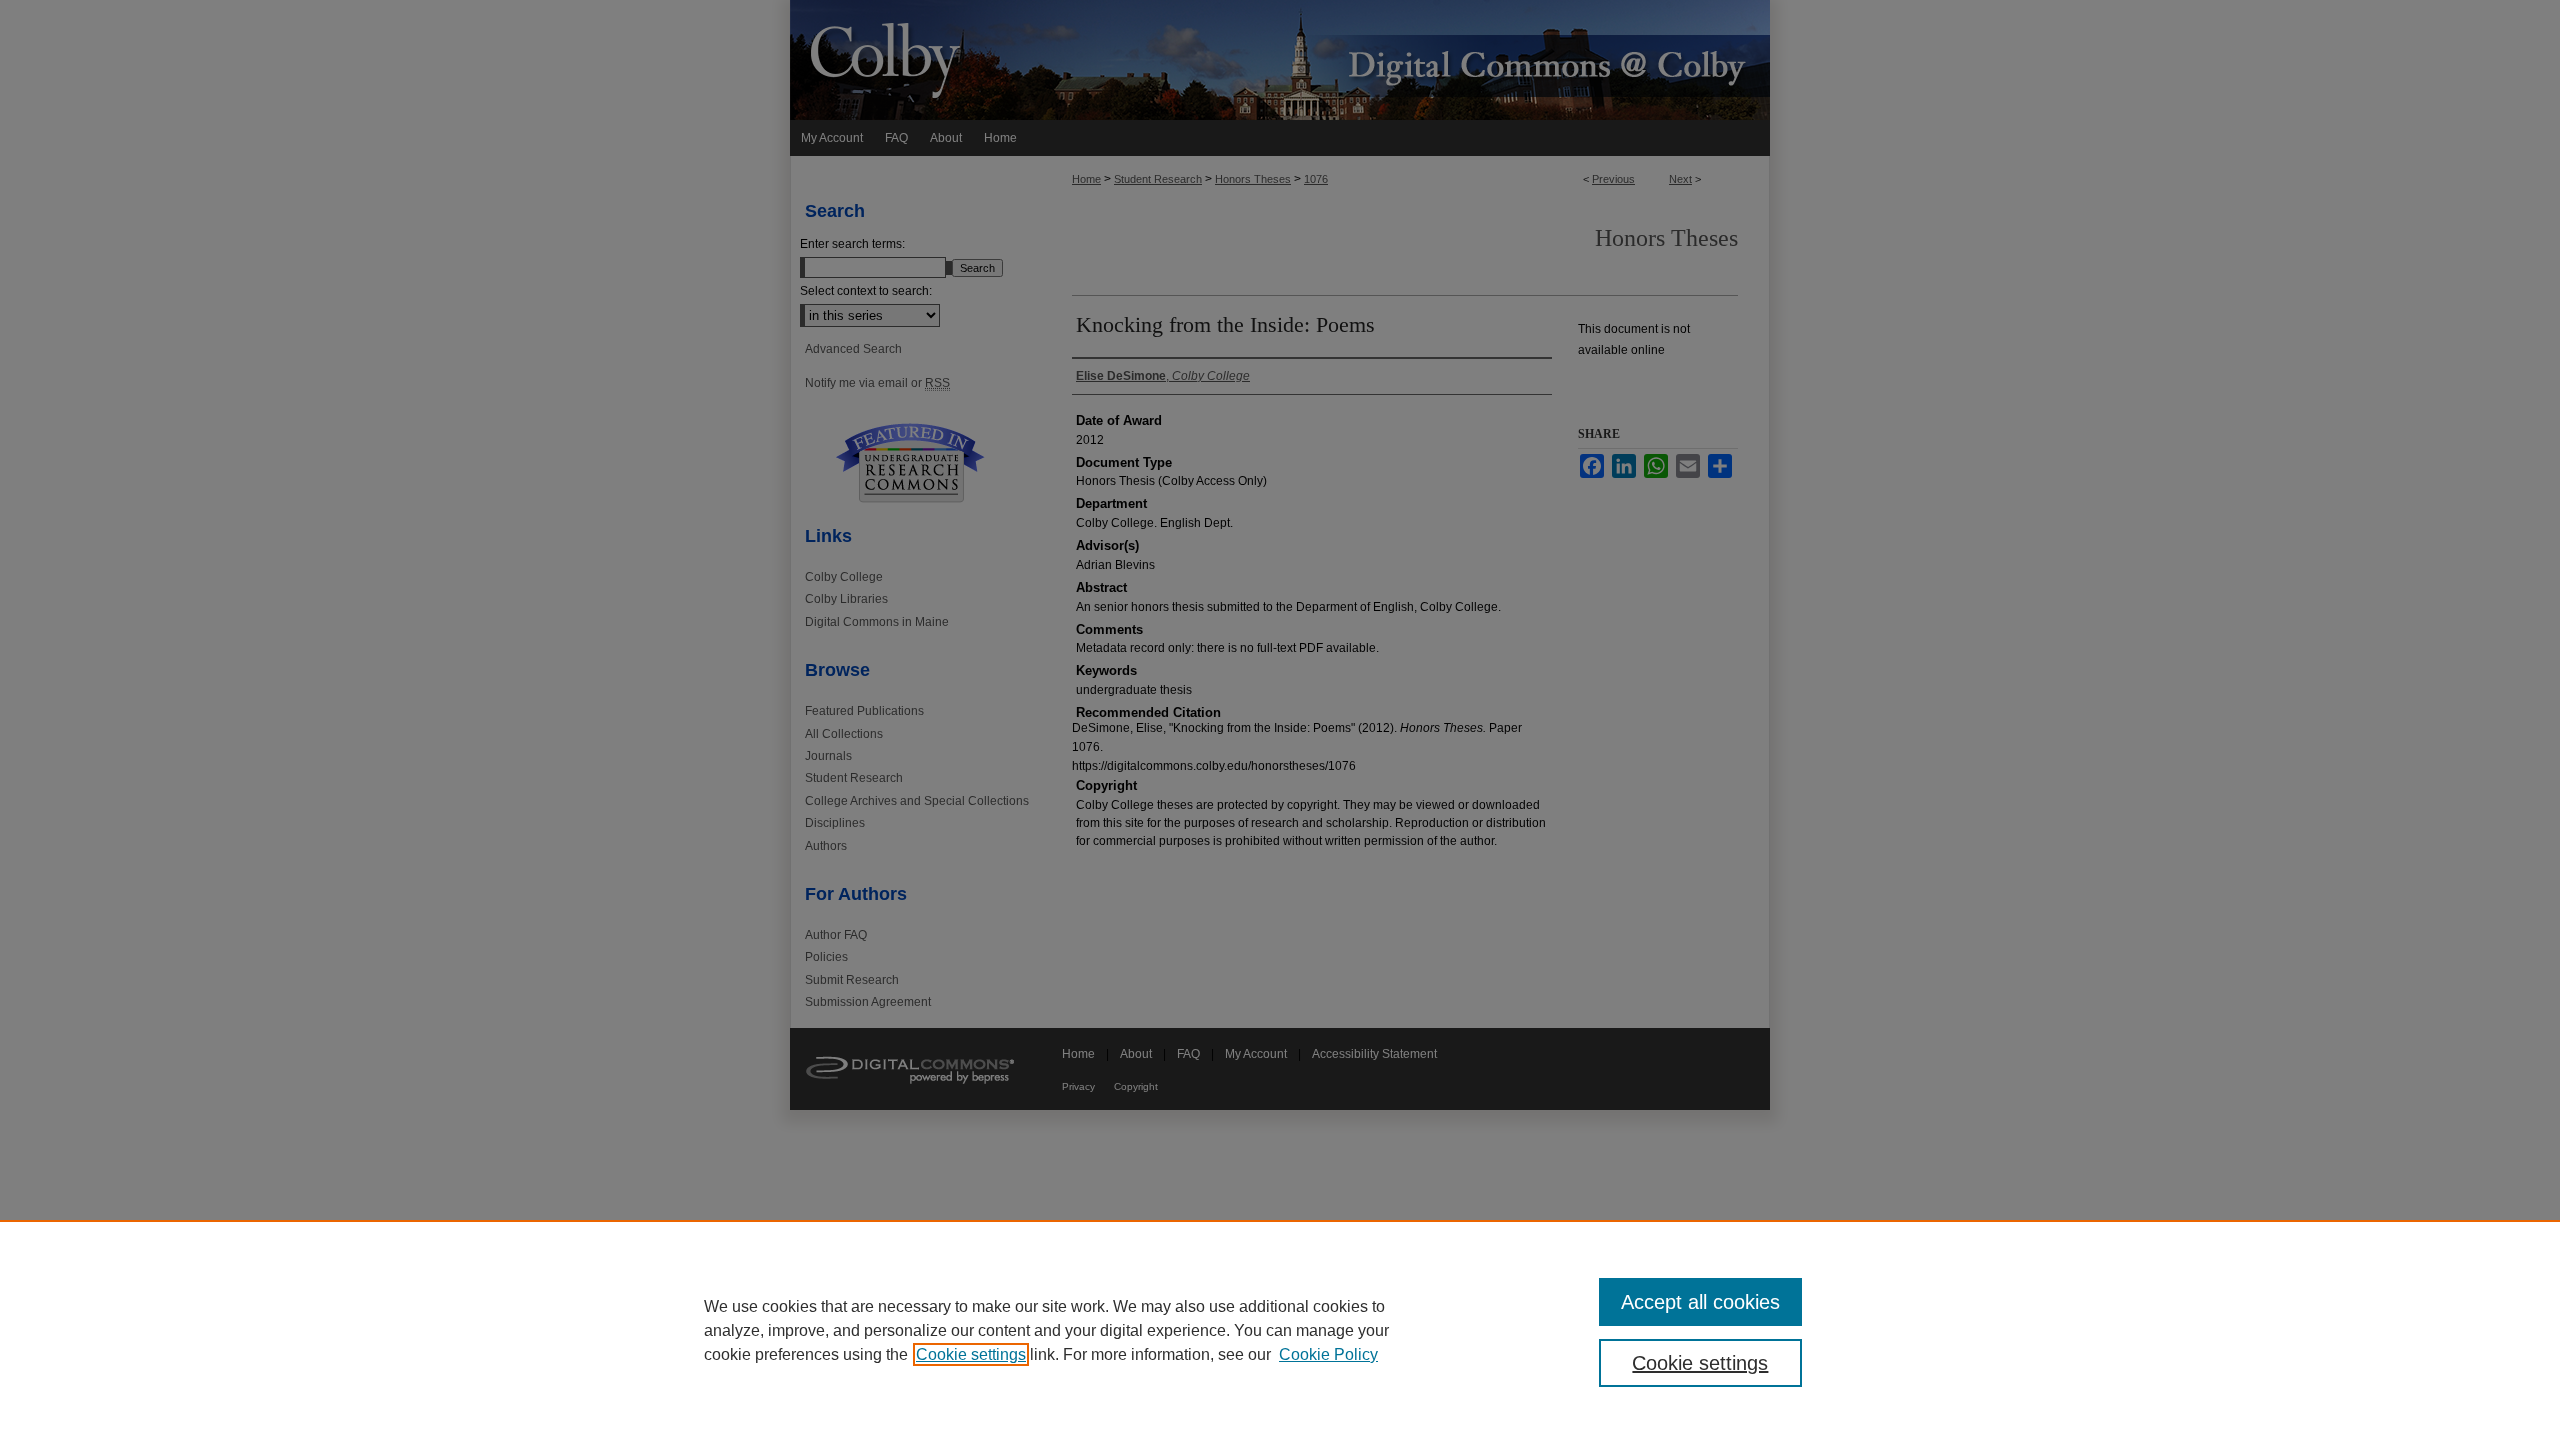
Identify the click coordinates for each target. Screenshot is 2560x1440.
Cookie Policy (1328, 1354)
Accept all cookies (1700, 1302)
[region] (1280, 1330)
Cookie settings (971, 1354)
